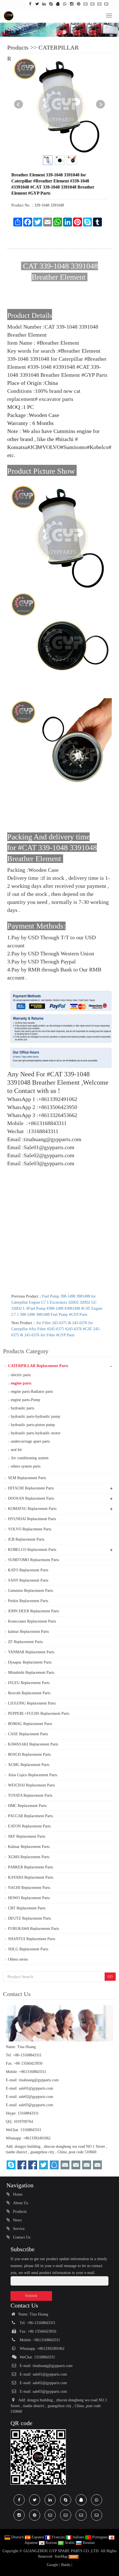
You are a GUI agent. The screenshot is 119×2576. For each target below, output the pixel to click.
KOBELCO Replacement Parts (32, 1550)
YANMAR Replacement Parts (31, 1652)
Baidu (66, 2565)
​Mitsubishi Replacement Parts (31, 1673)
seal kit (16, 1450)
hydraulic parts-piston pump (33, 1425)
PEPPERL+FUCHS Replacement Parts (39, 1714)
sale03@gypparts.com (36, 2105)
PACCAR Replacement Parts (30, 1816)
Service (18, 2229)
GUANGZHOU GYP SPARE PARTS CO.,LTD (62, 2551)
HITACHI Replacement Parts (31, 1488)
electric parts (21, 1375)
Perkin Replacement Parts (28, 1601)
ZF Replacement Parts (25, 1642)
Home (17, 2194)
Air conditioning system (30, 1458)
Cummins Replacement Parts (30, 1591)
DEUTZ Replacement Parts (29, 1918)
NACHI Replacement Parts (29, 1888)
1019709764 (23, 2122)
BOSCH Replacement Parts (29, 1754)
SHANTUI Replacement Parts (32, 1939)
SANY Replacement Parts (28, 1580)
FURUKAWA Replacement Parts (33, 1929)
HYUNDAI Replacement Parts (32, 1519)
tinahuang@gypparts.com (39, 2080)
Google (52, 2565)
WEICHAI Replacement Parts (31, 1785)
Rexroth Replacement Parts (29, 1693)
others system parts (26, 1466)
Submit (31, 2296)
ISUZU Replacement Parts (29, 1683)
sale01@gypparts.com (36, 2088)
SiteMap (61, 2556)
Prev (19, 104)
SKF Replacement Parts (27, 1836)
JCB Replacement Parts (26, 1539)
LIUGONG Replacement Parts (32, 1703)
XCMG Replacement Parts (29, 1765)
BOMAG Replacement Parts (30, 1724)
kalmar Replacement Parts (28, 1632)
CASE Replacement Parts (28, 1734)
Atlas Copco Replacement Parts (33, 1775)
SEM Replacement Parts (27, 1478)
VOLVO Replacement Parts (30, 1529)
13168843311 (28, 2113)
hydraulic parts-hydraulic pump (35, 1416)
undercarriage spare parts (30, 1441)
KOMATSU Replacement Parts (32, 1509)
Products (18, 47)
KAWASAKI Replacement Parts (33, 1744)
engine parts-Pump (25, 1400)
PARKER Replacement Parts (30, 1867)
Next (100, 104)
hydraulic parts (22, 1408)
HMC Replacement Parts (27, 1806)
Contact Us (21, 2237)
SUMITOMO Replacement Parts (33, 1560)
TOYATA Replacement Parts (30, 1795)
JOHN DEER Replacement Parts (33, 1611)
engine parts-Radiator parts (32, 1392)
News (17, 2220)
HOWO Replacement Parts (29, 1898)
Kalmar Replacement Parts (29, 1847)
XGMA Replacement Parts (29, 1857)
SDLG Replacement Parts (28, 1949)
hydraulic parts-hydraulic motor (36, 1433)
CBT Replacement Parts (27, 1908)
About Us (20, 2203)
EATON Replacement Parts (29, 1826)
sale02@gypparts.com (36, 2097)
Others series (18, 1959)
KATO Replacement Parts (28, 1570)
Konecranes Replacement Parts (32, 1621)
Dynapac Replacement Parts (30, 1662)
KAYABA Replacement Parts (31, 1877)
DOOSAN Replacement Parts (31, 1498)
